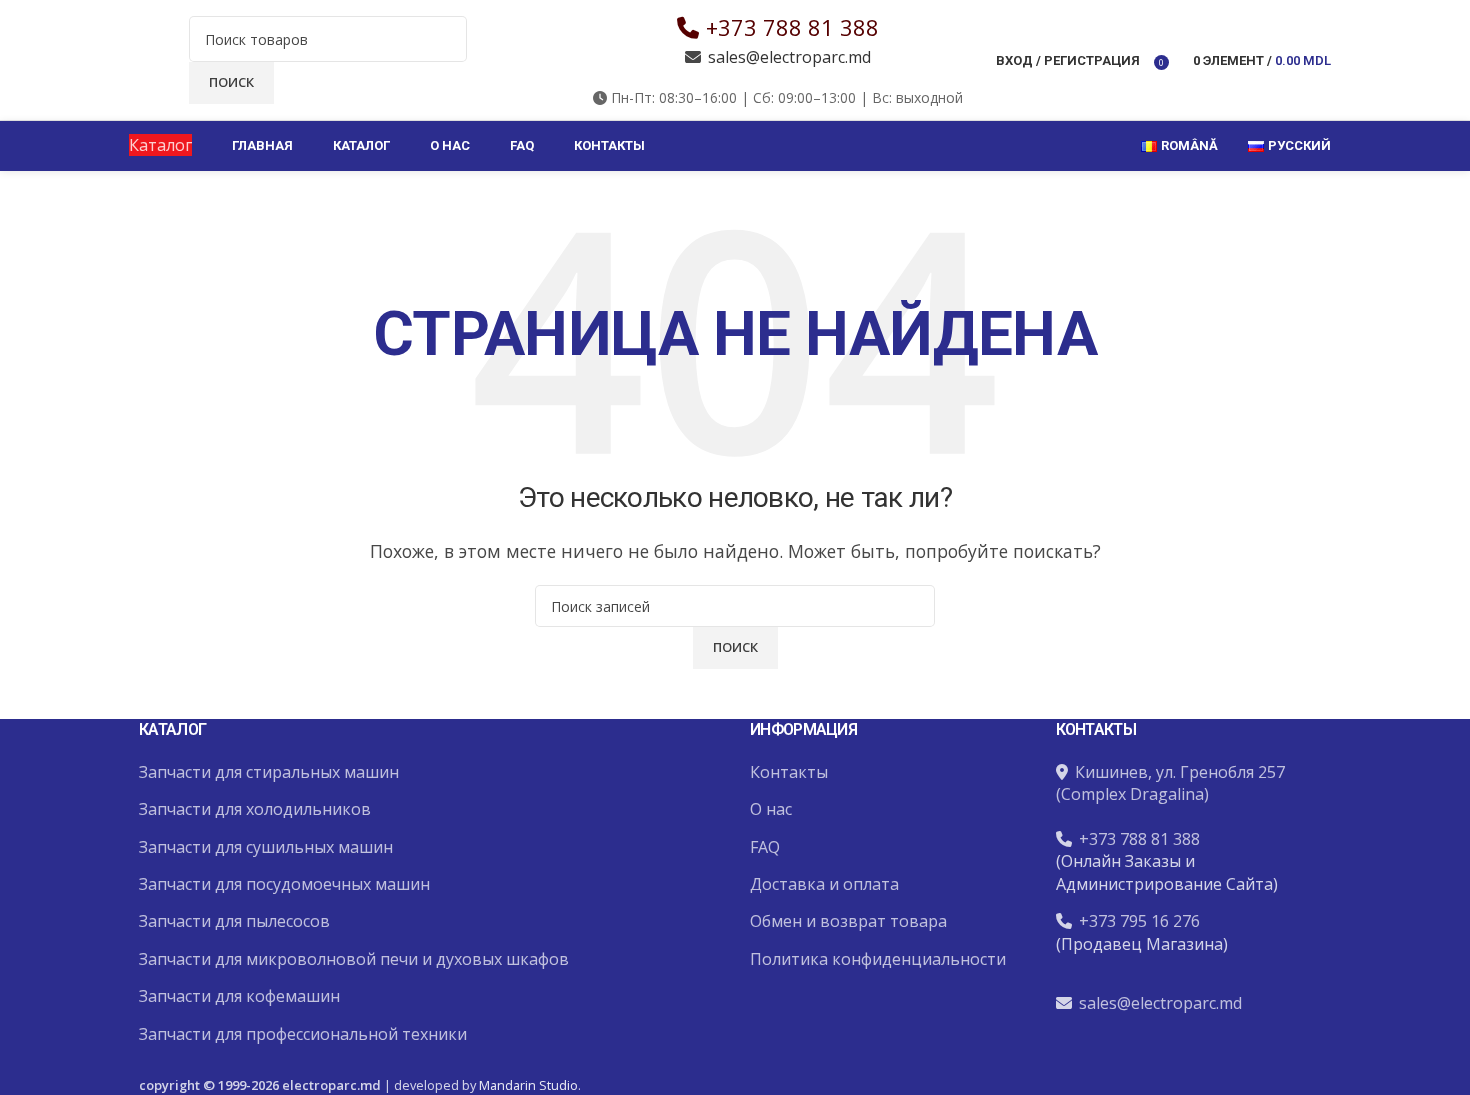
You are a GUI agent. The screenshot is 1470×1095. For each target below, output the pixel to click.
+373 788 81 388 (792, 27)
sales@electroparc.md (789, 57)
